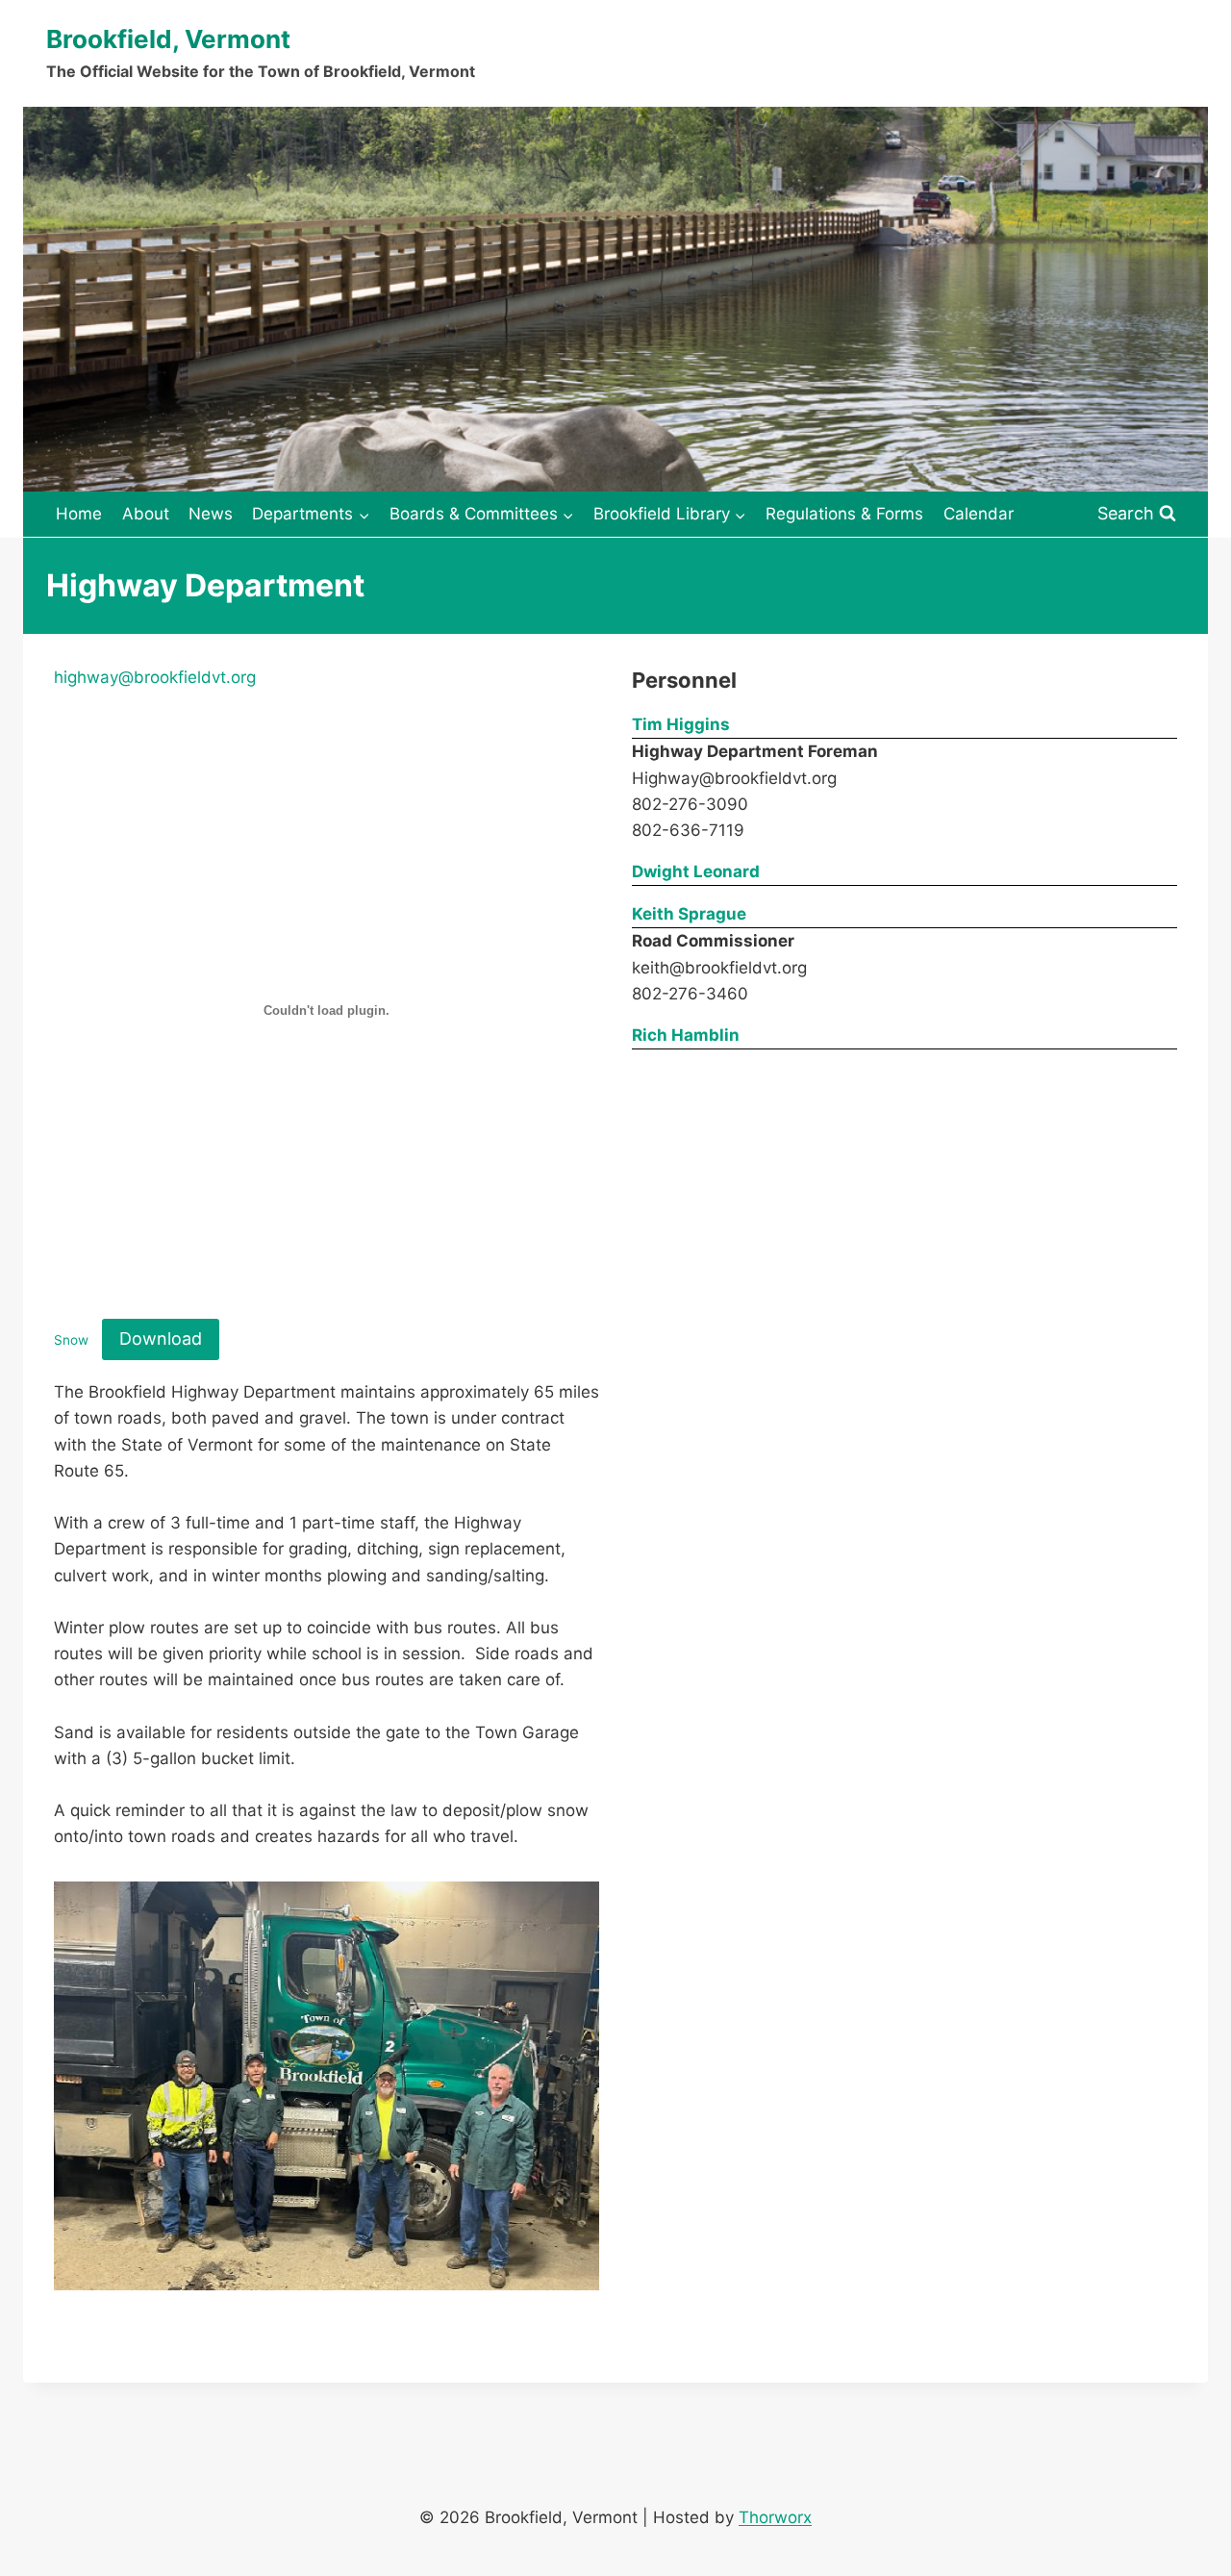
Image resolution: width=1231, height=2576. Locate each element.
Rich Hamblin (686, 1035)
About (146, 514)
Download (161, 1339)
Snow (71, 1340)
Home (79, 514)
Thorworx (775, 2517)
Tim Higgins (681, 724)
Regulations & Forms (844, 514)
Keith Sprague (689, 914)
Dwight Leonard (696, 871)
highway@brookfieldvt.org (155, 677)
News (211, 514)
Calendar (979, 514)
